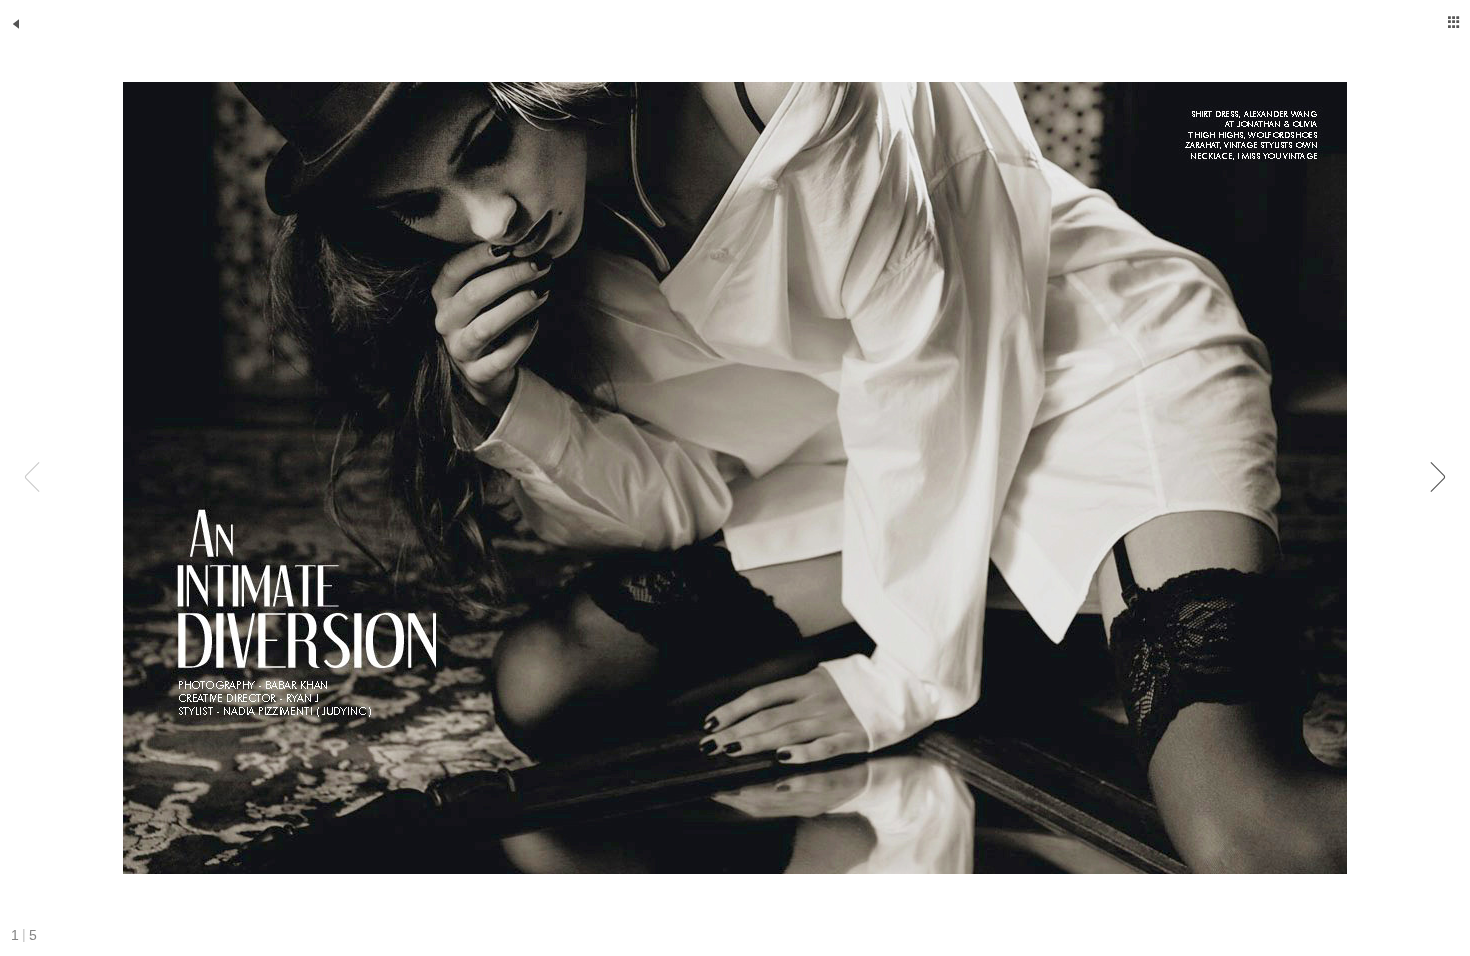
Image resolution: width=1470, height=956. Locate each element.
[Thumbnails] (1454, 22)
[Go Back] (16, 24)
